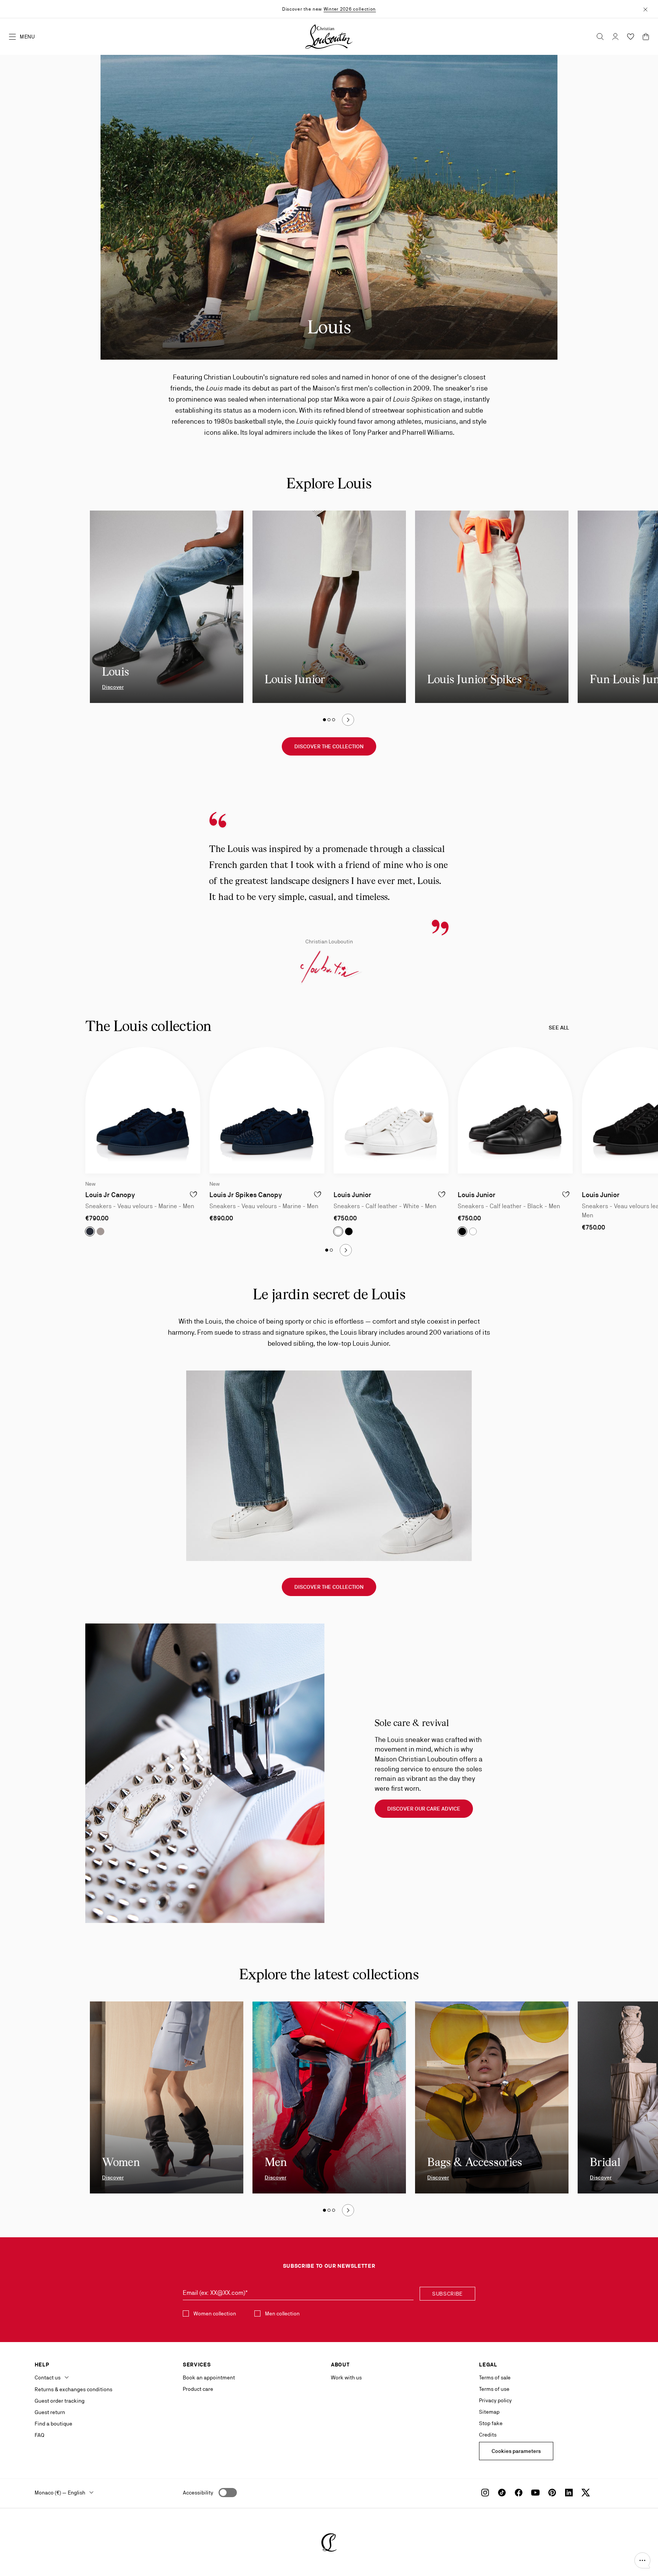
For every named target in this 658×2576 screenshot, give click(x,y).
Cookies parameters (516, 2451)
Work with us (346, 2377)
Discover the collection (329, 746)
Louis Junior (352, 1195)
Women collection (215, 2313)
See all (559, 1028)
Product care (198, 2389)
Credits (488, 2435)
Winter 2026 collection (350, 9)
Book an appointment (209, 2377)
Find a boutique (54, 2424)
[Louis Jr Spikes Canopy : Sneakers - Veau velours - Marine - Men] (267, 1110)
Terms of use (494, 2389)
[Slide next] (348, 720)
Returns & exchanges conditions (73, 2389)
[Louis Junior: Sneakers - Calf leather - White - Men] (391, 1110)
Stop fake (491, 2423)
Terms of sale (495, 2377)
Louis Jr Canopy (110, 1195)
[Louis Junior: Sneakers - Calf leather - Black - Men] (515, 1110)
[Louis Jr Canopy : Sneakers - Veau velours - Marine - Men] (143, 1110)
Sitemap (489, 2412)
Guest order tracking (60, 2401)
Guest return (50, 2412)
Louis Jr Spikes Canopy (246, 1195)
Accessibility (198, 2493)
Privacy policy (495, 2400)
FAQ (39, 2435)
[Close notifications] (645, 9)
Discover (113, 687)
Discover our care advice (424, 1809)
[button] (642, 2560)
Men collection (282, 2313)
